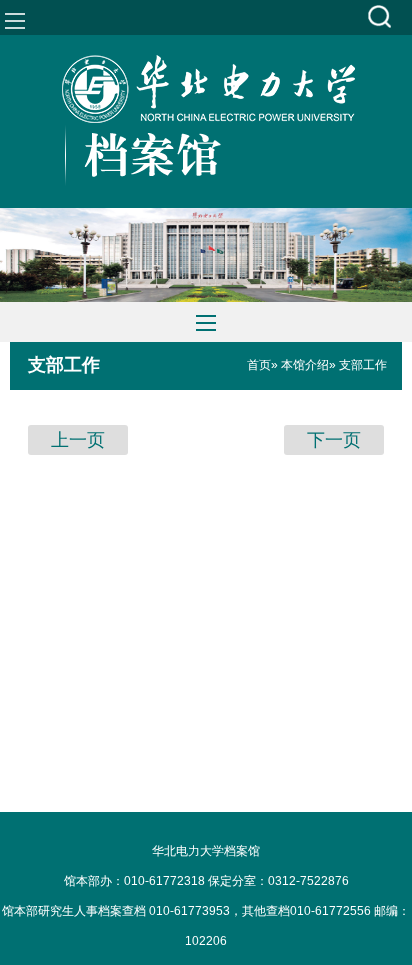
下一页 (334, 440)
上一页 (78, 440)
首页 (259, 365)
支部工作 (64, 365)
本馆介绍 (305, 365)
